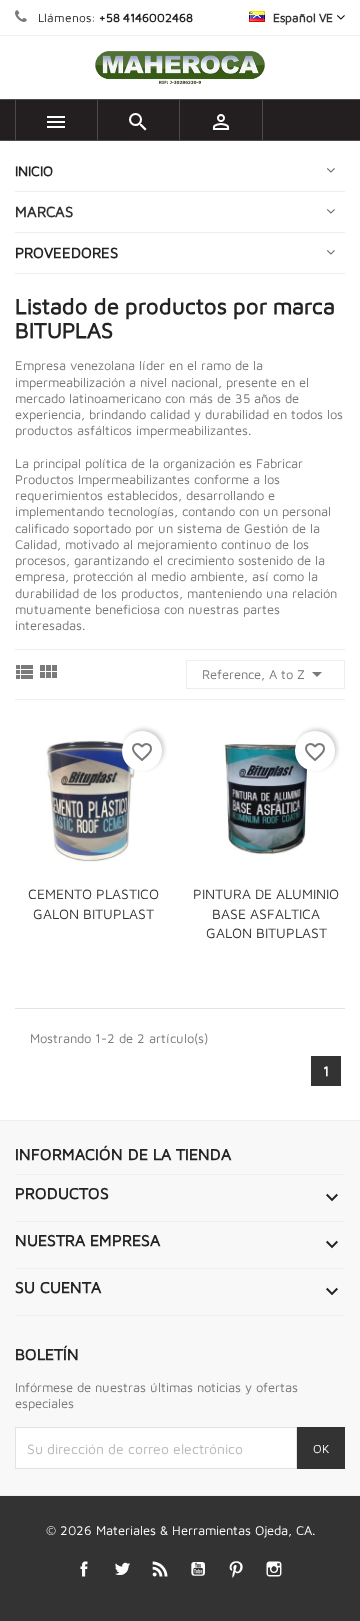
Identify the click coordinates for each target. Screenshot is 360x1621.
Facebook (84, 1569)
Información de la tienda (123, 1154)
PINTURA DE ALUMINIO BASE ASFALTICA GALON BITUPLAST (266, 913)
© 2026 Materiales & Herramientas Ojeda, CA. (180, 1530)
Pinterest (236, 1569)
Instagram (274, 1569)
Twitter (122, 1569)
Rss (160, 1569)
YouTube (198, 1569)
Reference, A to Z (265, 674)
